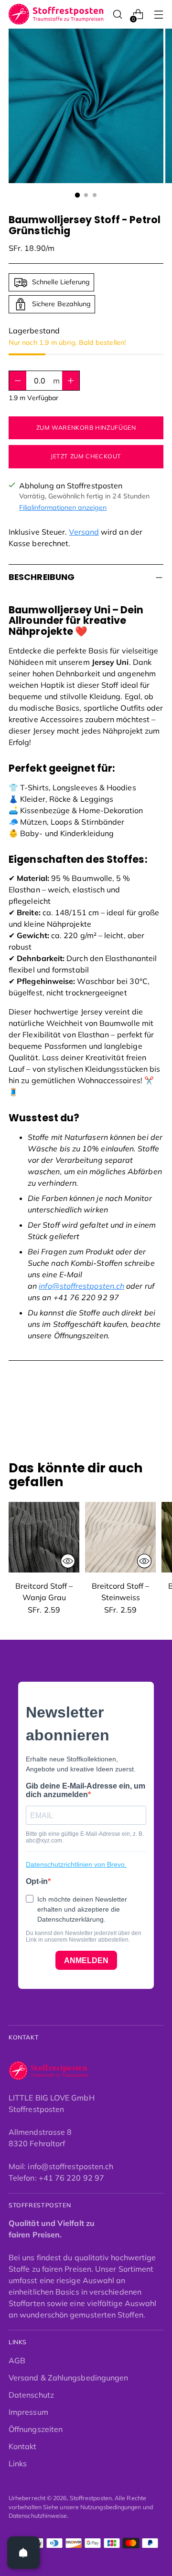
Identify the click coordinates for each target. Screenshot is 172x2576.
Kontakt (23, 2446)
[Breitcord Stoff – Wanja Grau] (44, 1537)
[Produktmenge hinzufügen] (18, 381)
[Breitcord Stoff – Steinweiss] (120, 1537)
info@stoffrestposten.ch (81, 1286)
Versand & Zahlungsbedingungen (68, 2378)
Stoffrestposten (91, 2498)
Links (18, 2463)
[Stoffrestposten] (56, 14)
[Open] (23, 2553)
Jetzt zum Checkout (86, 456)
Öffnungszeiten (36, 2429)
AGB (17, 2360)
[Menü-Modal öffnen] (158, 15)
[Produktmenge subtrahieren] (71, 381)
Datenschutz (31, 2395)
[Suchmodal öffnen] (117, 15)
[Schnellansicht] (68, 1561)
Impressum (28, 2412)
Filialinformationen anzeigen (63, 507)
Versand (84, 532)
